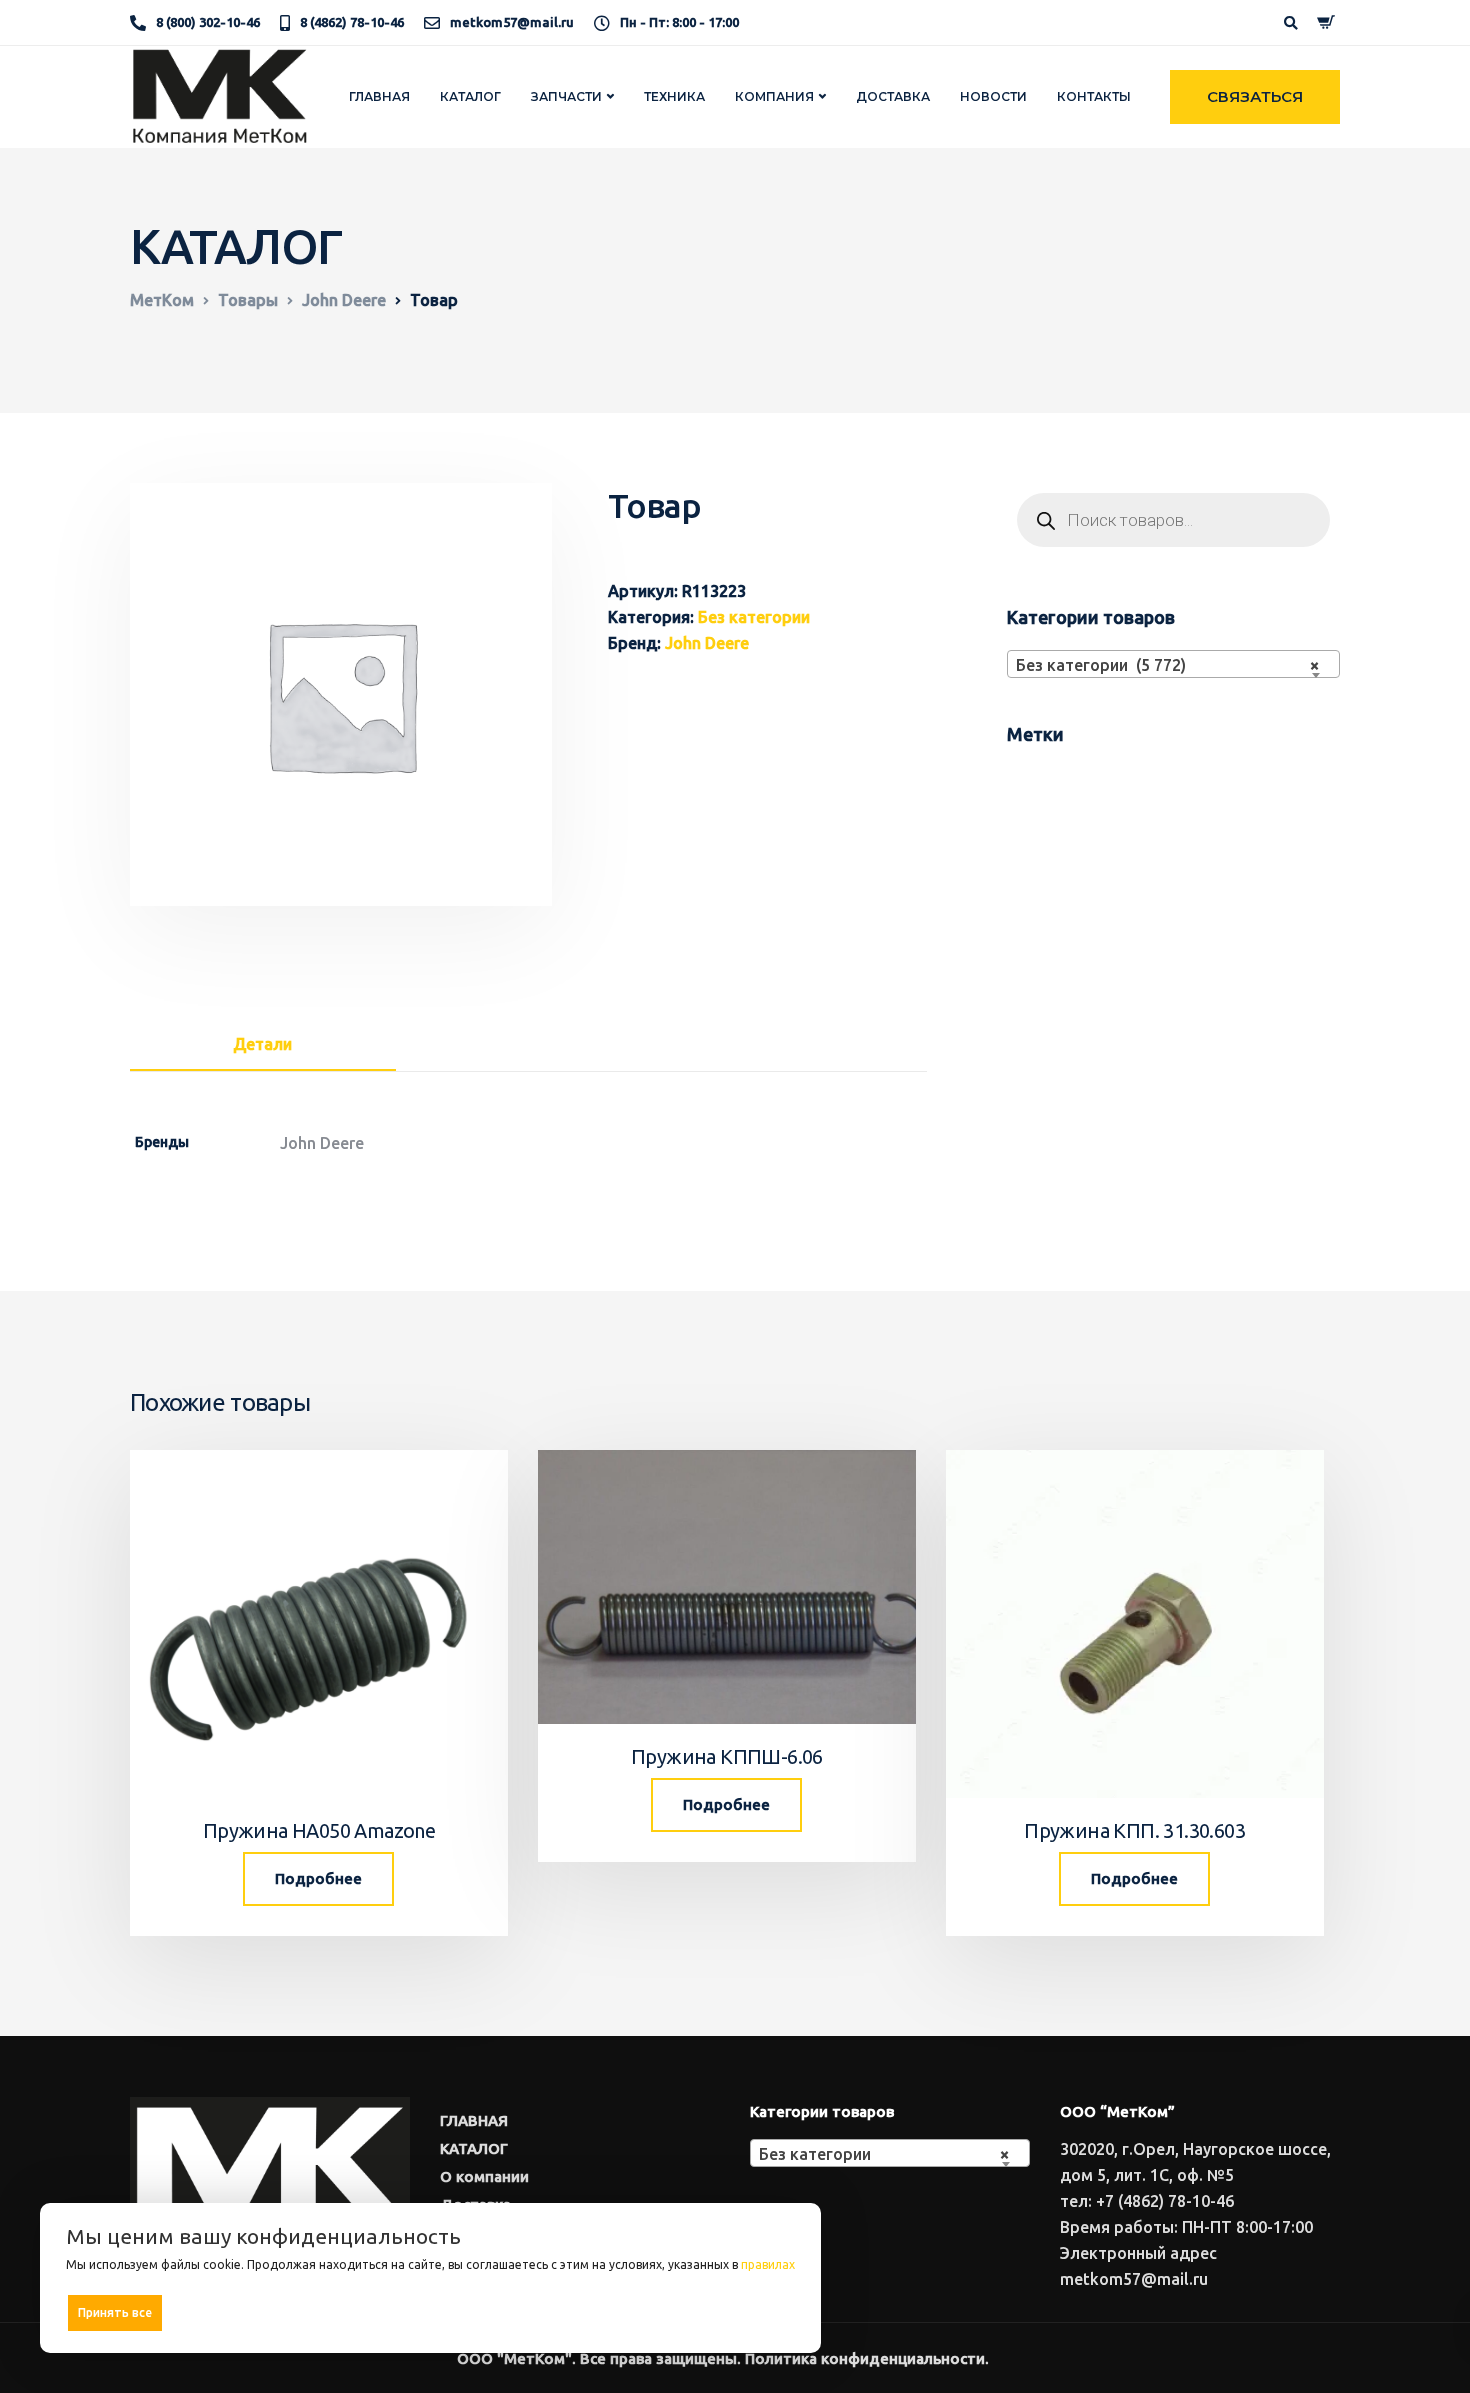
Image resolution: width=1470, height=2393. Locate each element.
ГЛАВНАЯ (379, 96)
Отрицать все (437, 2312)
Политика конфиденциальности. (867, 2358)
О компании (484, 2176)
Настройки (752, 2311)
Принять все (115, 2312)
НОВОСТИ (993, 96)
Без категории (754, 617)
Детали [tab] (262, 1044)
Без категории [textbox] (884, 2154)
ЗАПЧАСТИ (566, 96)
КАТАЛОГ (470, 96)
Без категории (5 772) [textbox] (1167, 665)
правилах (768, 2264)
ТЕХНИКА (674, 96)
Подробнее (318, 1878)
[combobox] (1173, 664)
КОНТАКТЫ (1094, 96)
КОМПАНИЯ (774, 96)
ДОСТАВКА (893, 96)
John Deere (707, 643)
